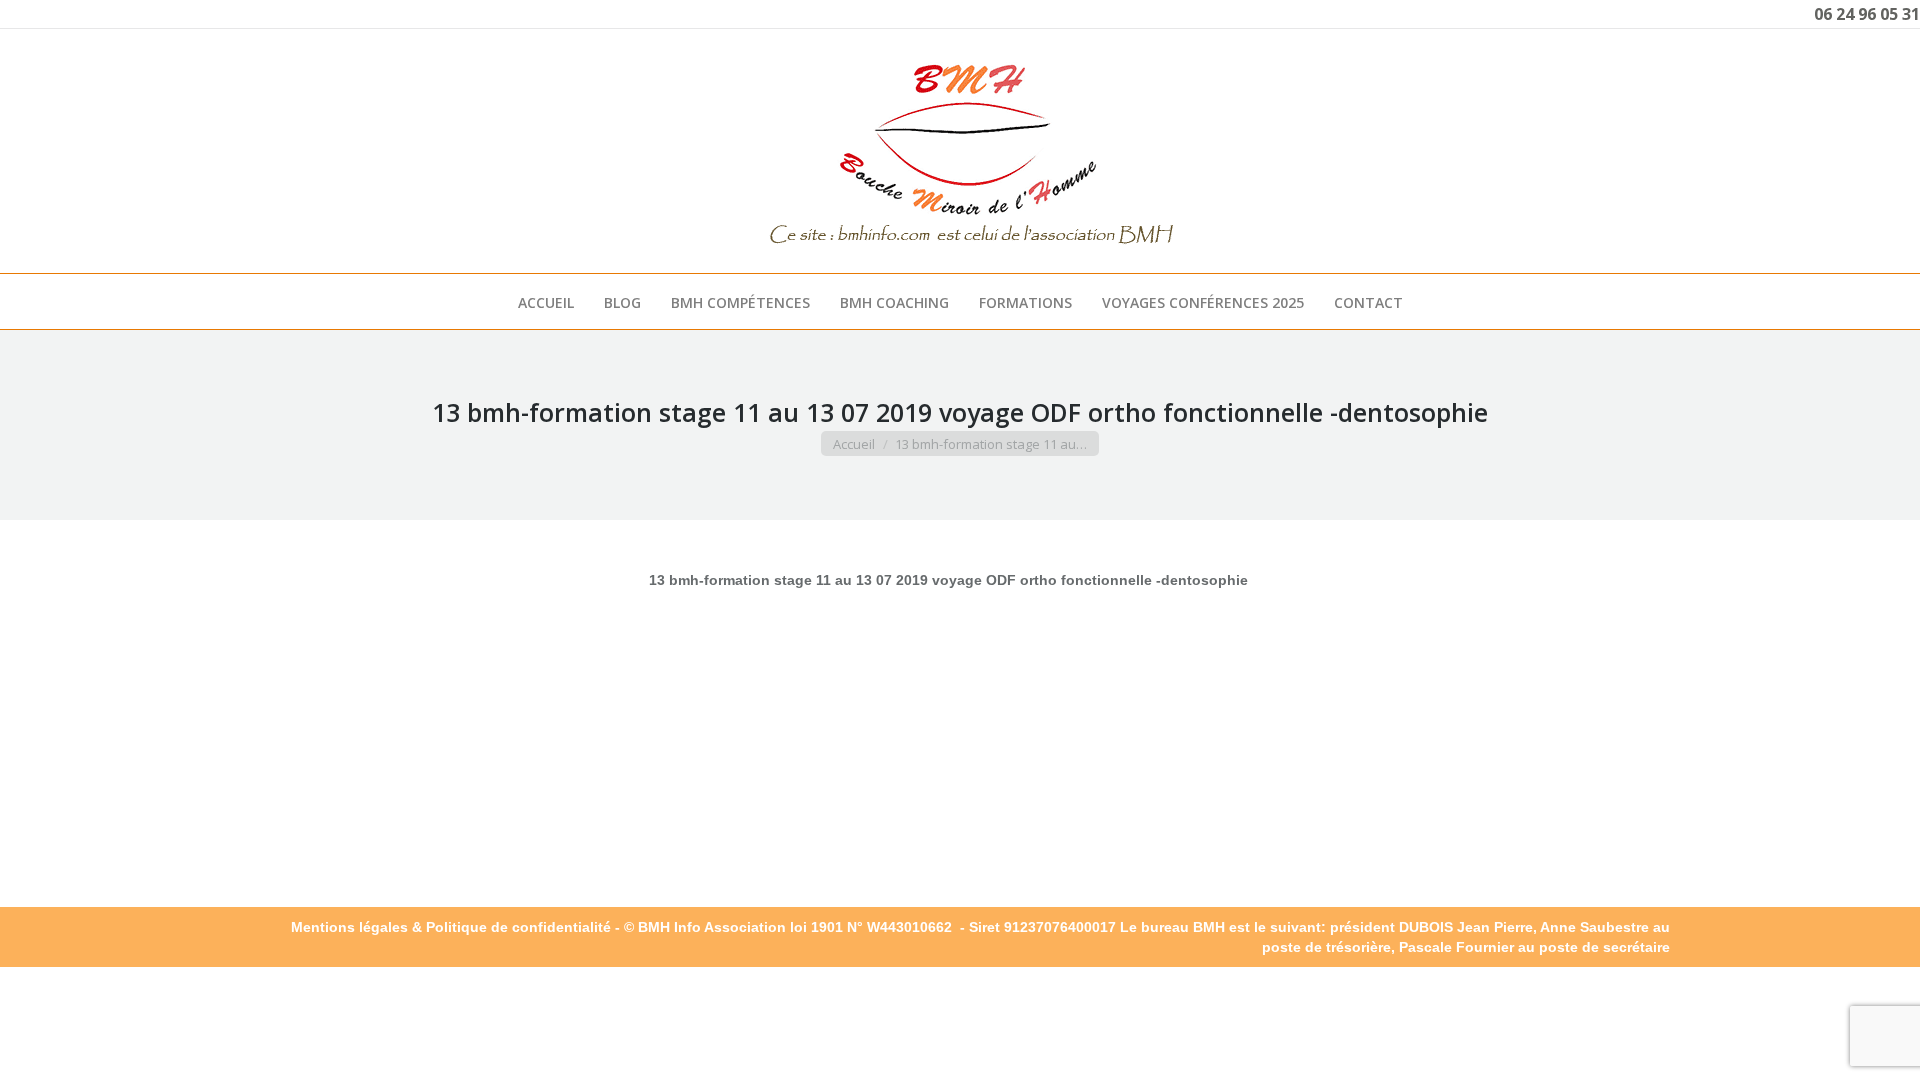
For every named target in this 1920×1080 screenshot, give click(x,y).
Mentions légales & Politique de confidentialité (451, 927)
